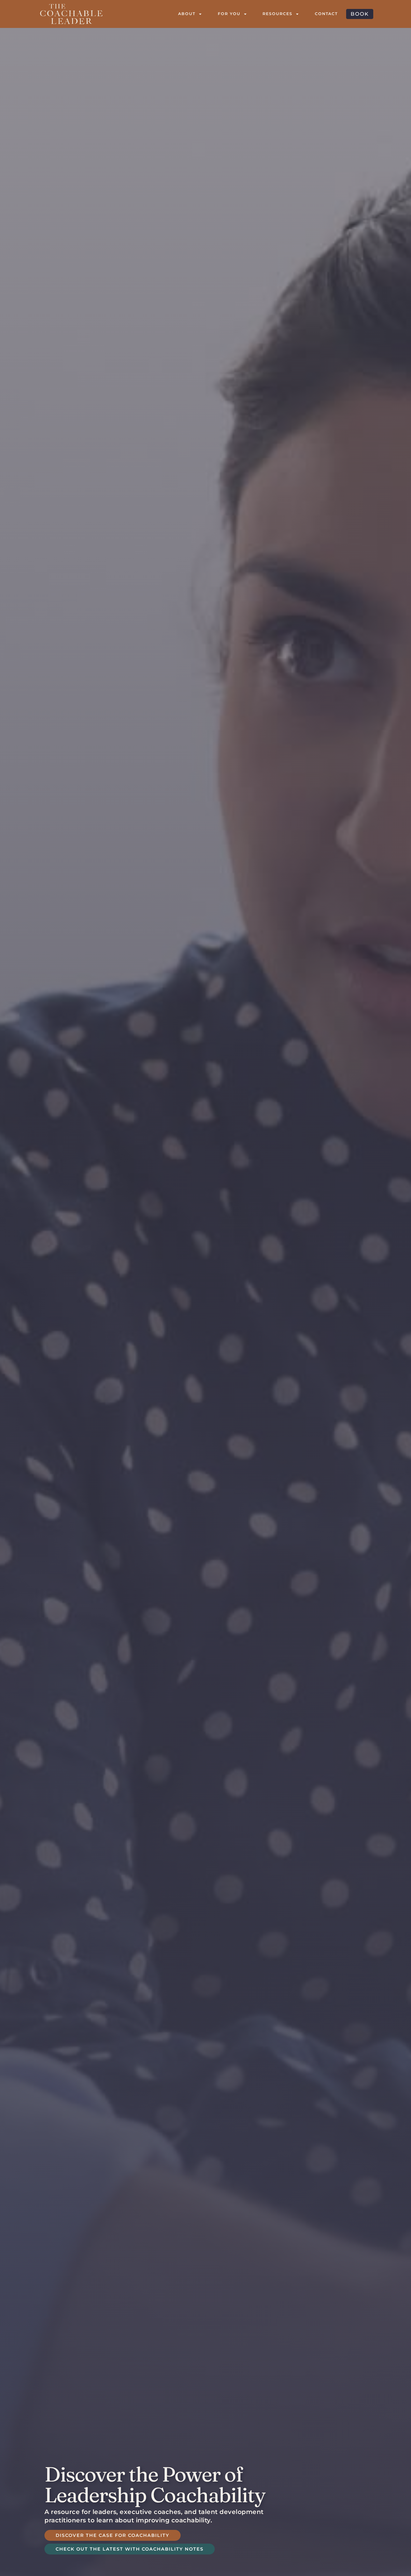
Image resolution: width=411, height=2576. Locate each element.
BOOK (360, 14)
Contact (326, 14)
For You (229, 14)
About (187, 14)
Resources (277, 14)
